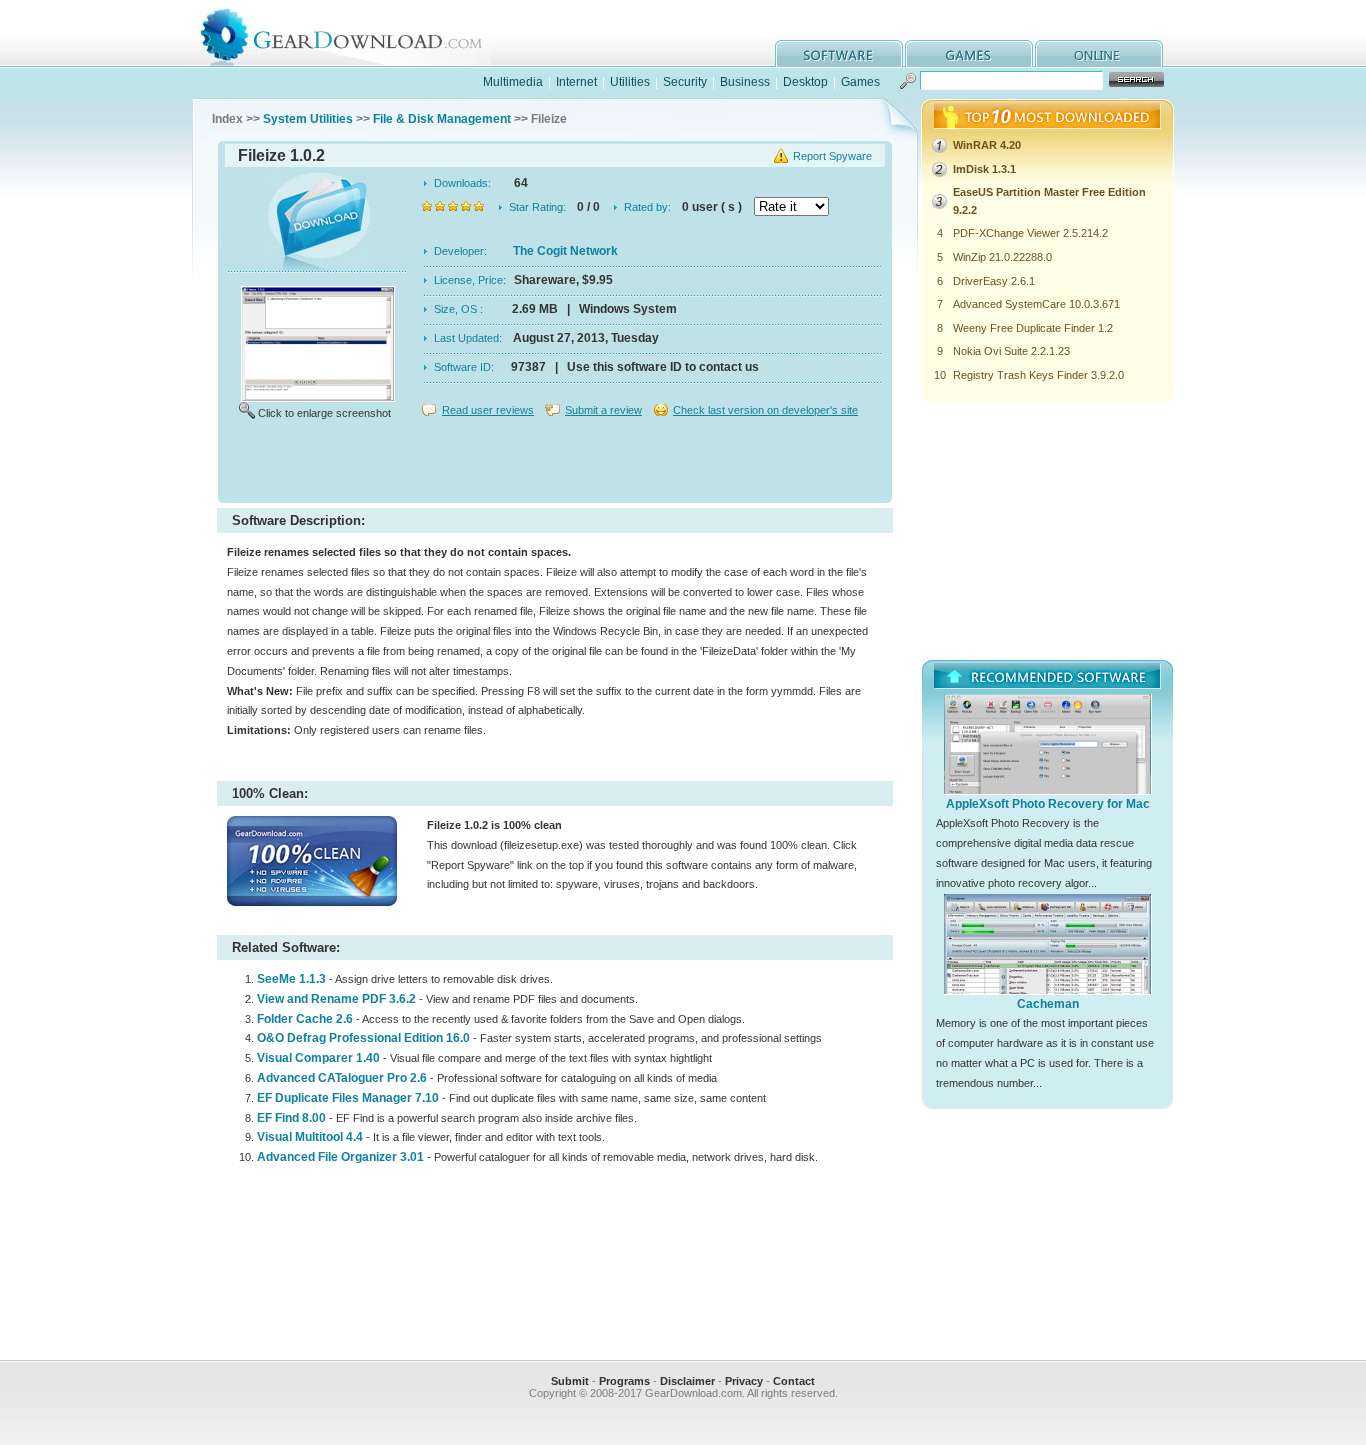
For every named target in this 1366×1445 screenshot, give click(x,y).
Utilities (630, 82)
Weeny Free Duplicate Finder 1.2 (1033, 328)
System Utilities (308, 119)
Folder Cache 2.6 (305, 1019)
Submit (570, 1381)
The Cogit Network (565, 251)
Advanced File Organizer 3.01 (340, 1157)
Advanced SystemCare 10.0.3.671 (1036, 304)
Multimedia (513, 82)
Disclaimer (687, 1381)
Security (685, 82)
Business (745, 82)
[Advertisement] (555, 464)
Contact (794, 1381)
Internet (576, 82)
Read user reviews (488, 410)
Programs (624, 1381)
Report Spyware (832, 156)
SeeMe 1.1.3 (291, 979)
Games (860, 82)
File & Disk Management (442, 119)
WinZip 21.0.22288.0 (1002, 257)
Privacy (744, 1381)
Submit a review (603, 410)
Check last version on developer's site (765, 410)
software (839, 53)
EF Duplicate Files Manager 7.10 (348, 1098)
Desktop (805, 82)
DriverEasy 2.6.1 (994, 281)
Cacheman (1048, 1004)
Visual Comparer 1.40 (318, 1058)
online (1099, 53)
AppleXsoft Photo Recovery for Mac (1048, 804)
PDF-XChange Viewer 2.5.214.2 (1030, 233)
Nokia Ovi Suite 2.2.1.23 (1011, 351)
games (969, 53)
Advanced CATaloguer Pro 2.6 (342, 1078)
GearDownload (356, 33)
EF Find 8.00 (291, 1118)
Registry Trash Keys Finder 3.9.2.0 (1038, 375)
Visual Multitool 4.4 (310, 1137)
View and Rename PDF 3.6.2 (336, 999)
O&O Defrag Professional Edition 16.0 (363, 1038)
